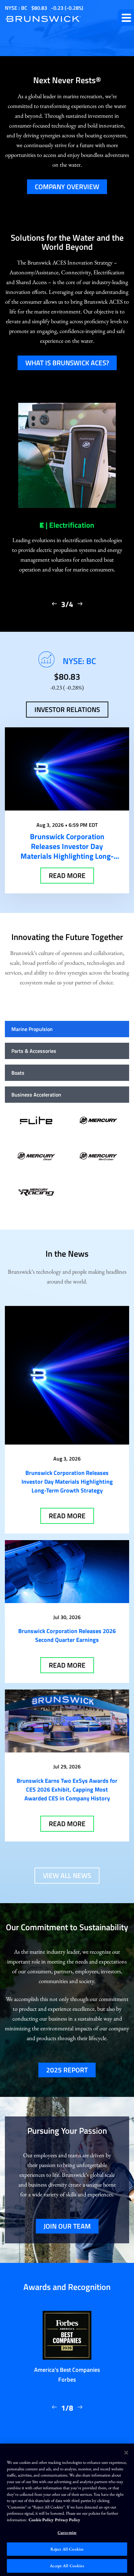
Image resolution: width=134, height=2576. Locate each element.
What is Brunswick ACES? (67, 363)
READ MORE (67, 875)
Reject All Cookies (67, 2549)
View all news (67, 1875)
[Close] (126, 2453)
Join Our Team (67, 2226)
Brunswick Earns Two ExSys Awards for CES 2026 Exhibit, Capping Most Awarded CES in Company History (67, 1789)
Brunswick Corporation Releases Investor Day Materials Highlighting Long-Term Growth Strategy (67, 1482)
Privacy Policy (67, 2520)
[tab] (67, 1029)
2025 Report (67, 2070)
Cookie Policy (41, 2520)
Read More (67, 1516)
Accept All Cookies (67, 2566)
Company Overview (67, 187)
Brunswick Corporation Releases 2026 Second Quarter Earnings (67, 1635)
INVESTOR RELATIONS (67, 709)
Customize (67, 2532)
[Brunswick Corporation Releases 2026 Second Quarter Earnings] (67, 1572)
